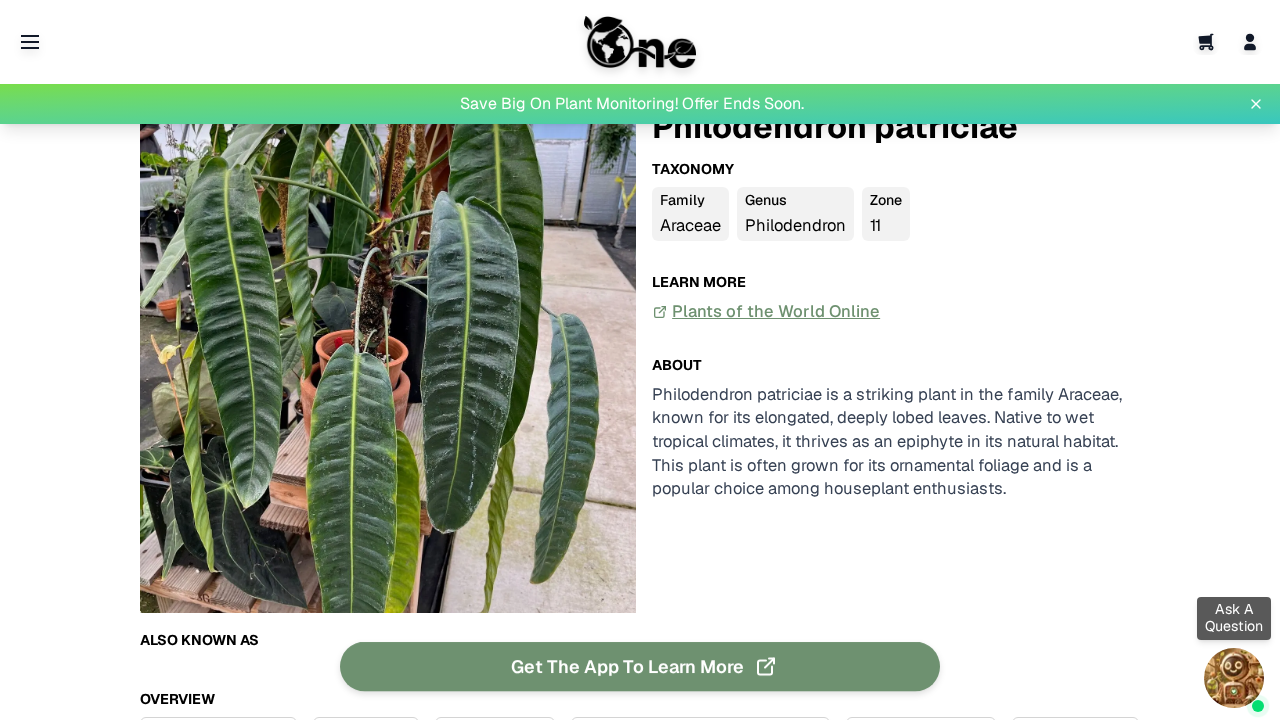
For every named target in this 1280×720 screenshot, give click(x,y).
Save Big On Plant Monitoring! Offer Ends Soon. (632, 103)
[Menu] (30, 42)
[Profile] (1250, 42)
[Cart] (1206, 42)
